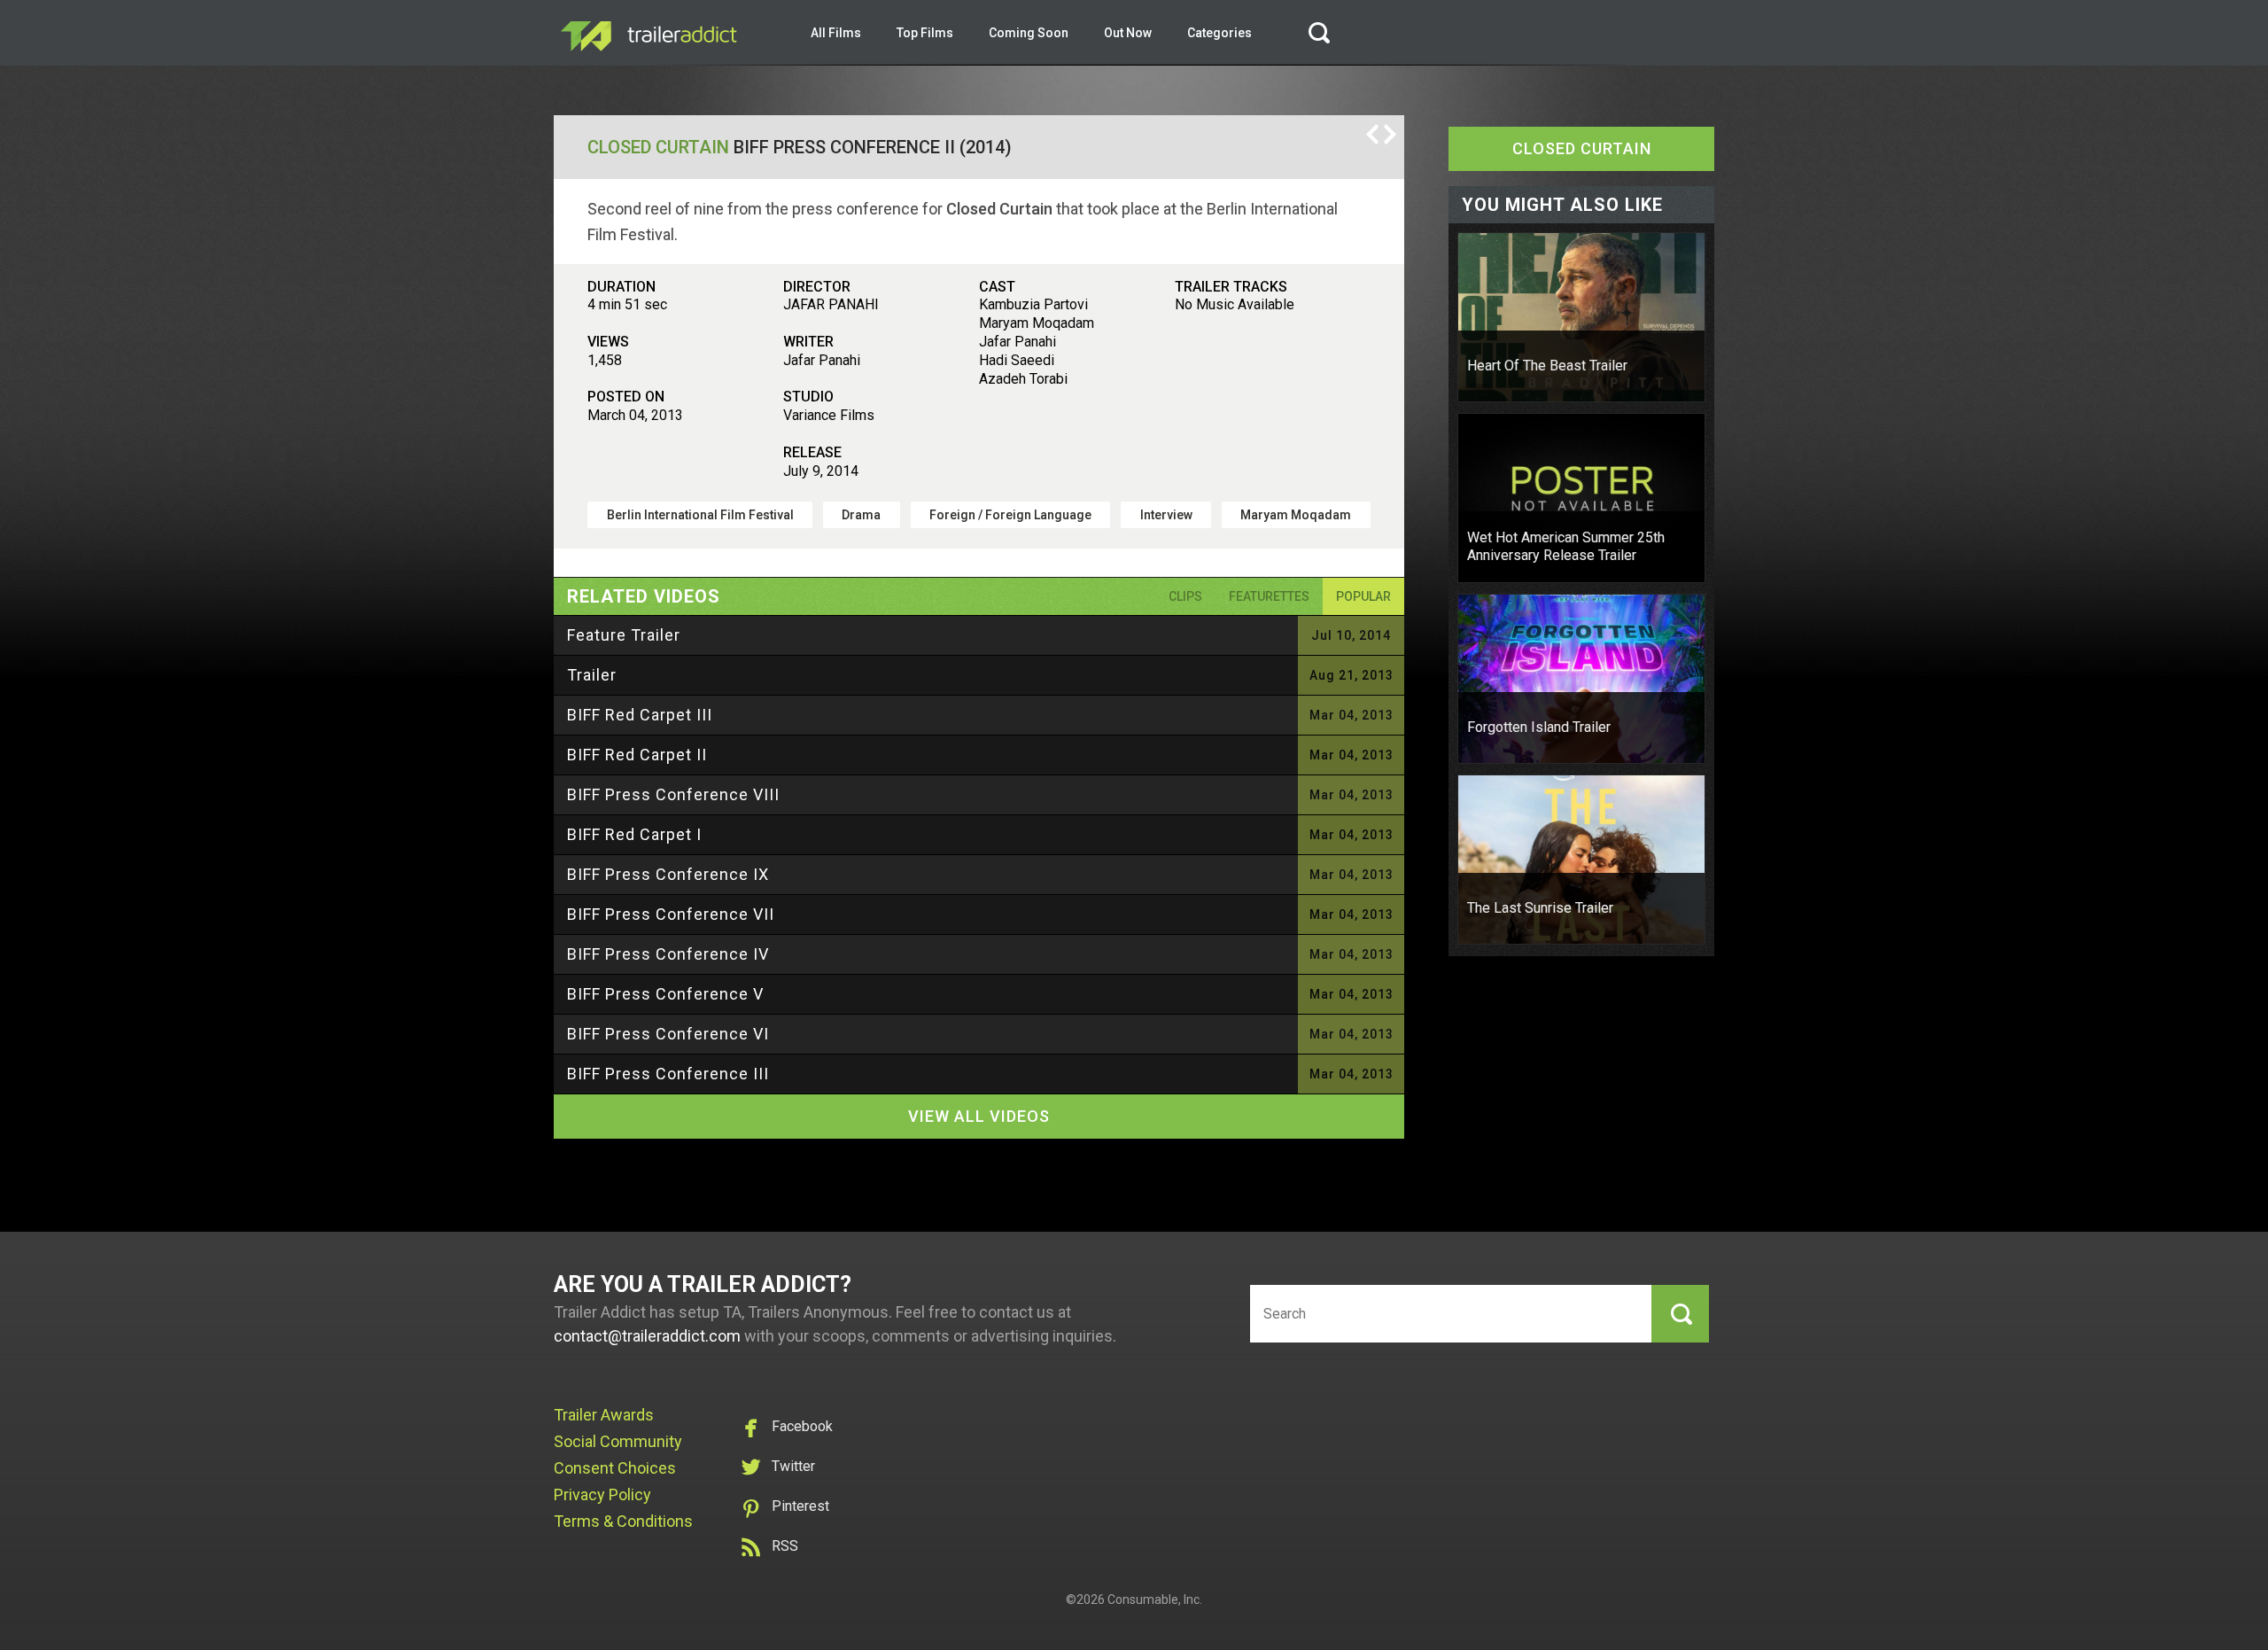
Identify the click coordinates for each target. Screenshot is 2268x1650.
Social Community (618, 1441)
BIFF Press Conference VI (668, 1034)
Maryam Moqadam (1296, 515)
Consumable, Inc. (1155, 1599)
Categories (1219, 33)
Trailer (592, 675)
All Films (836, 33)
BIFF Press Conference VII (671, 914)
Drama (861, 515)
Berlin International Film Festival (700, 515)
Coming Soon (1029, 33)
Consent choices (615, 1468)
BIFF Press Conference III (668, 1074)
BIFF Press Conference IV (668, 954)
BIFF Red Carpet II (637, 755)
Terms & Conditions (623, 1521)
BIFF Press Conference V (665, 994)
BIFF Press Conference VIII (673, 794)
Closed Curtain (658, 147)
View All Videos (979, 1116)
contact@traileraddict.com (647, 1336)
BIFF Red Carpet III (640, 715)
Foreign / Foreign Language (1010, 515)
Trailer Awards (604, 1415)
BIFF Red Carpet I (634, 834)
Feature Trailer (624, 635)
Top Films (925, 33)
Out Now (1128, 33)
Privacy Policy (602, 1494)
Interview (1166, 515)
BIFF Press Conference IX (668, 874)
